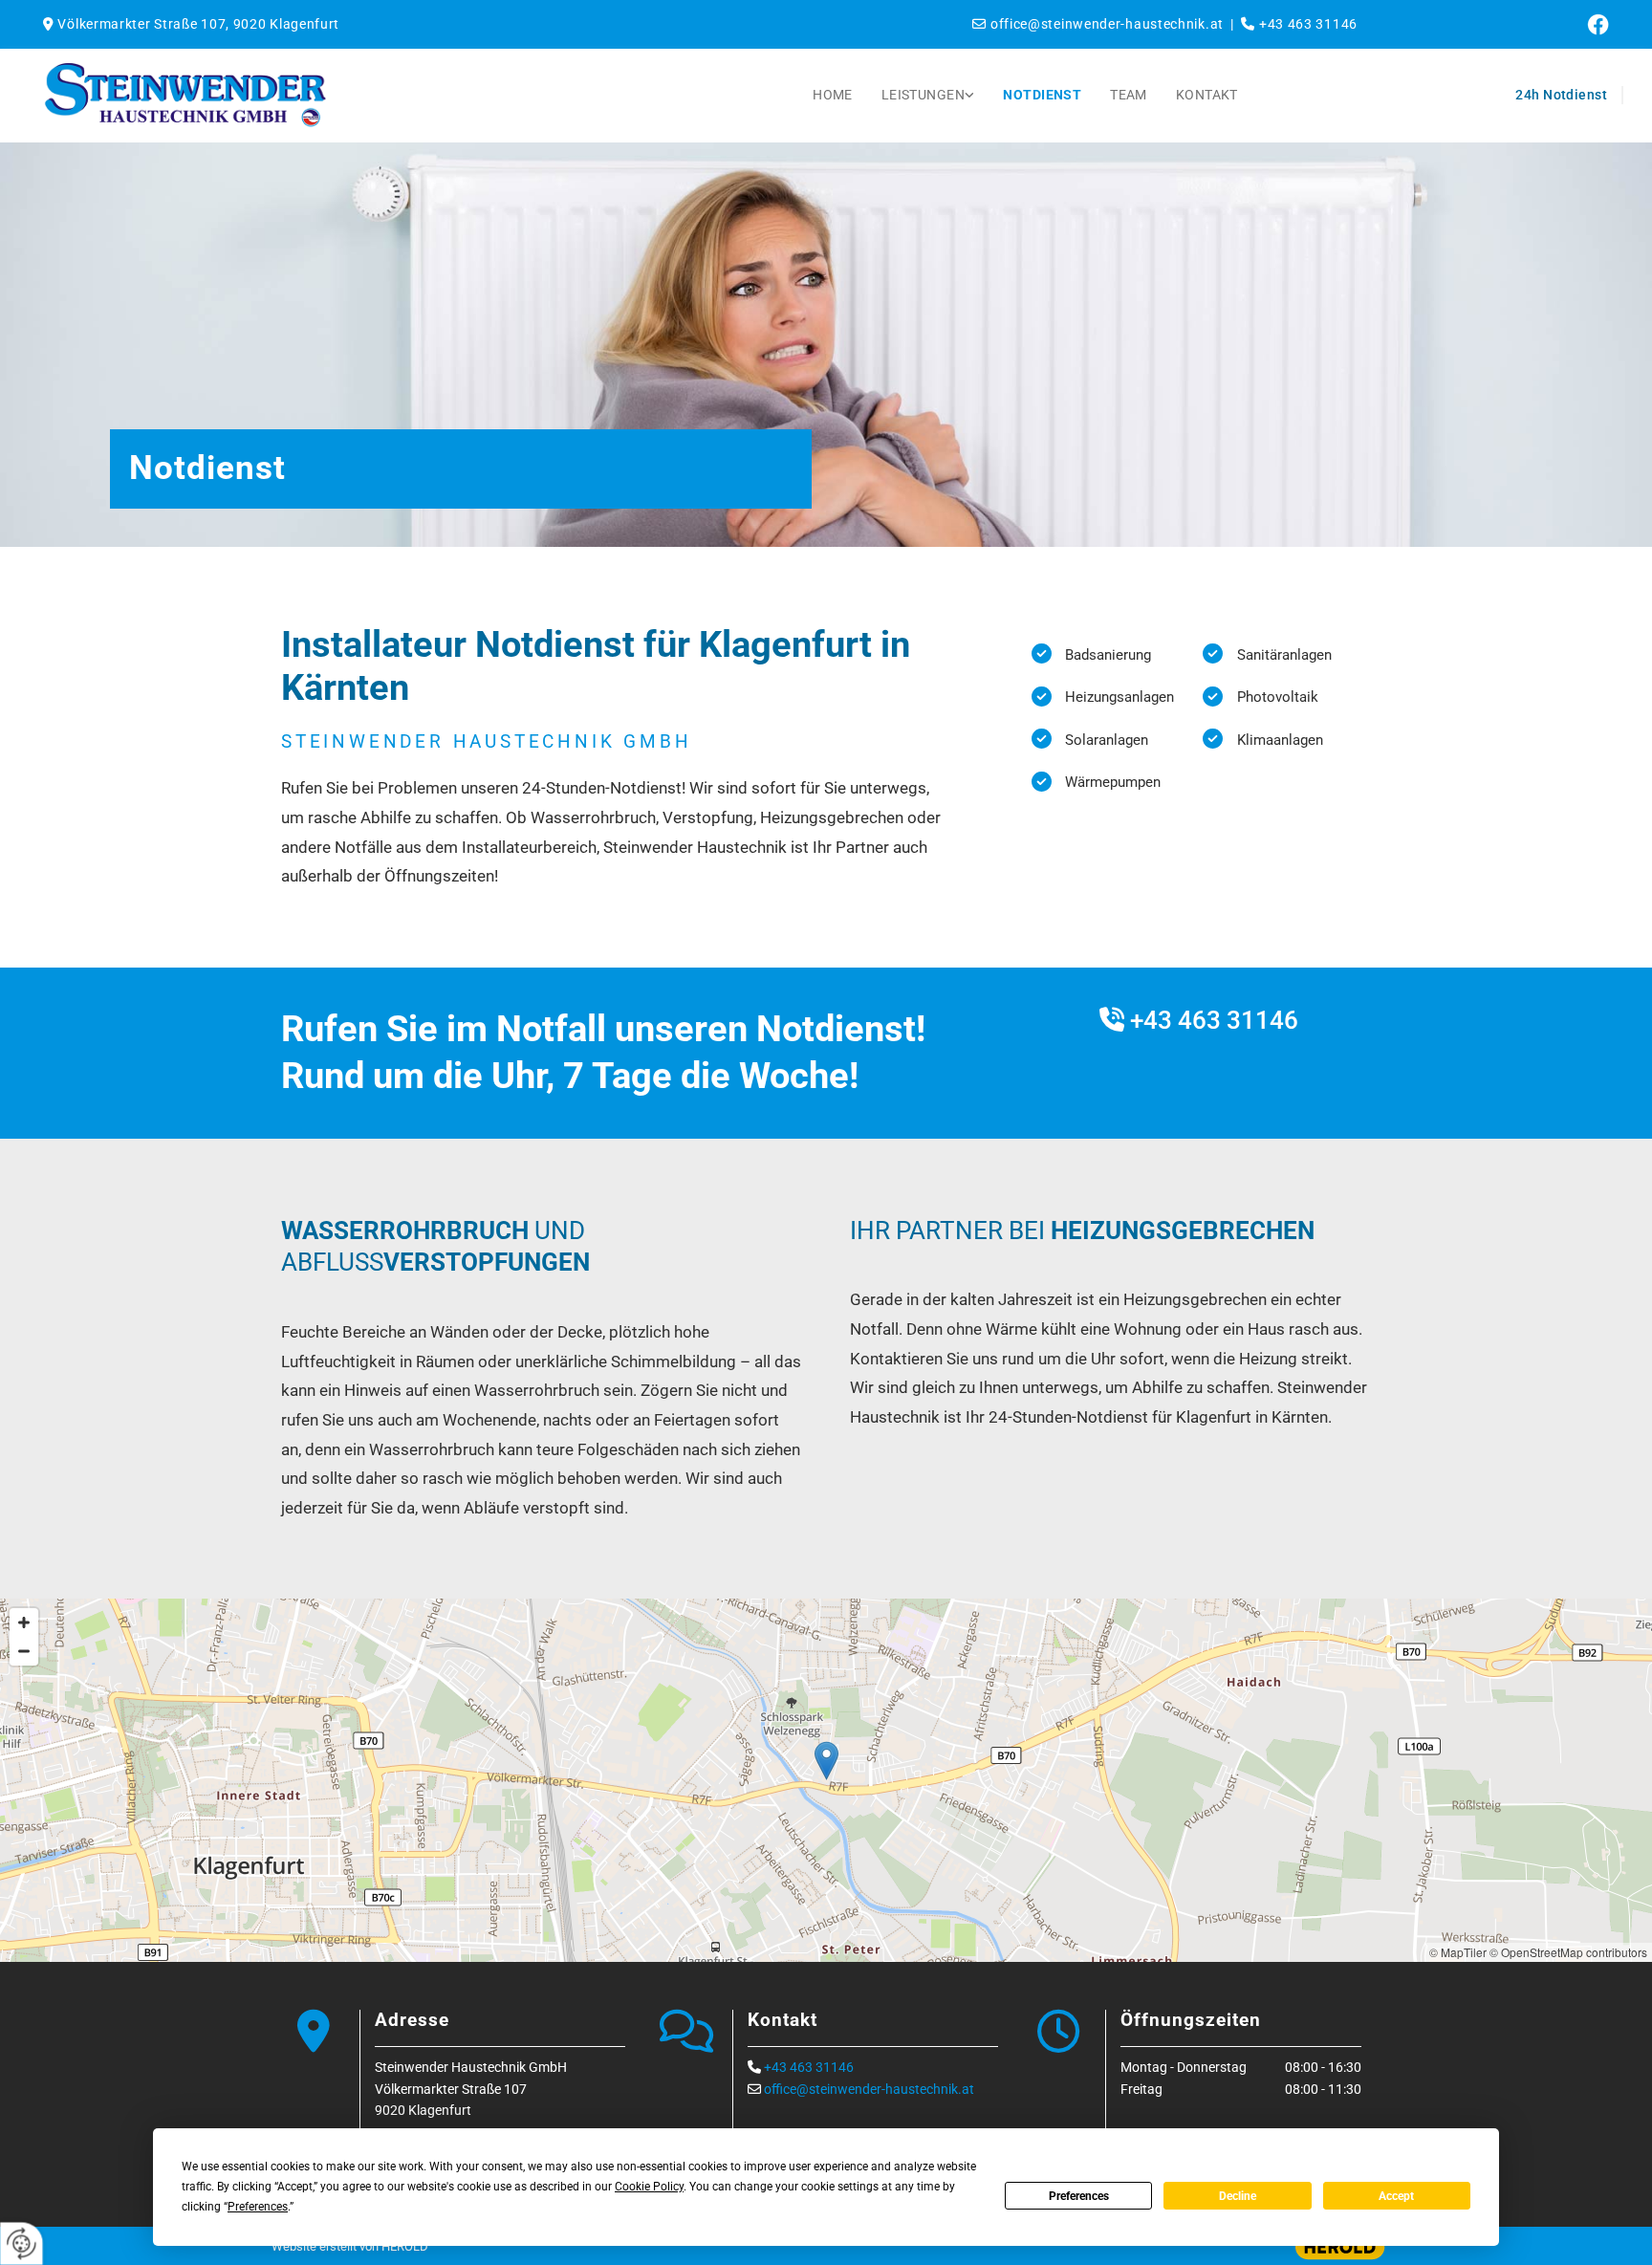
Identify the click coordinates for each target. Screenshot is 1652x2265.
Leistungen (923, 95)
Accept (1396, 2196)
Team (1129, 95)
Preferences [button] (258, 2207)
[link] (928, 96)
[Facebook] (1490, 24)
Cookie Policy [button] (649, 2187)
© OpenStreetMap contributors (1568, 1952)
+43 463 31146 (1214, 1020)
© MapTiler (1458, 1952)
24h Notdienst (1561, 95)
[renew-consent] (22, 2243)
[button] (826, 1761)
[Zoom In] (24, 1623)
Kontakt (1207, 95)
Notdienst (1042, 95)
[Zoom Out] (24, 1651)
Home (833, 95)
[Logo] (294, 96)
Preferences (1079, 2196)
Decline (1238, 2196)
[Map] (826, 1780)
